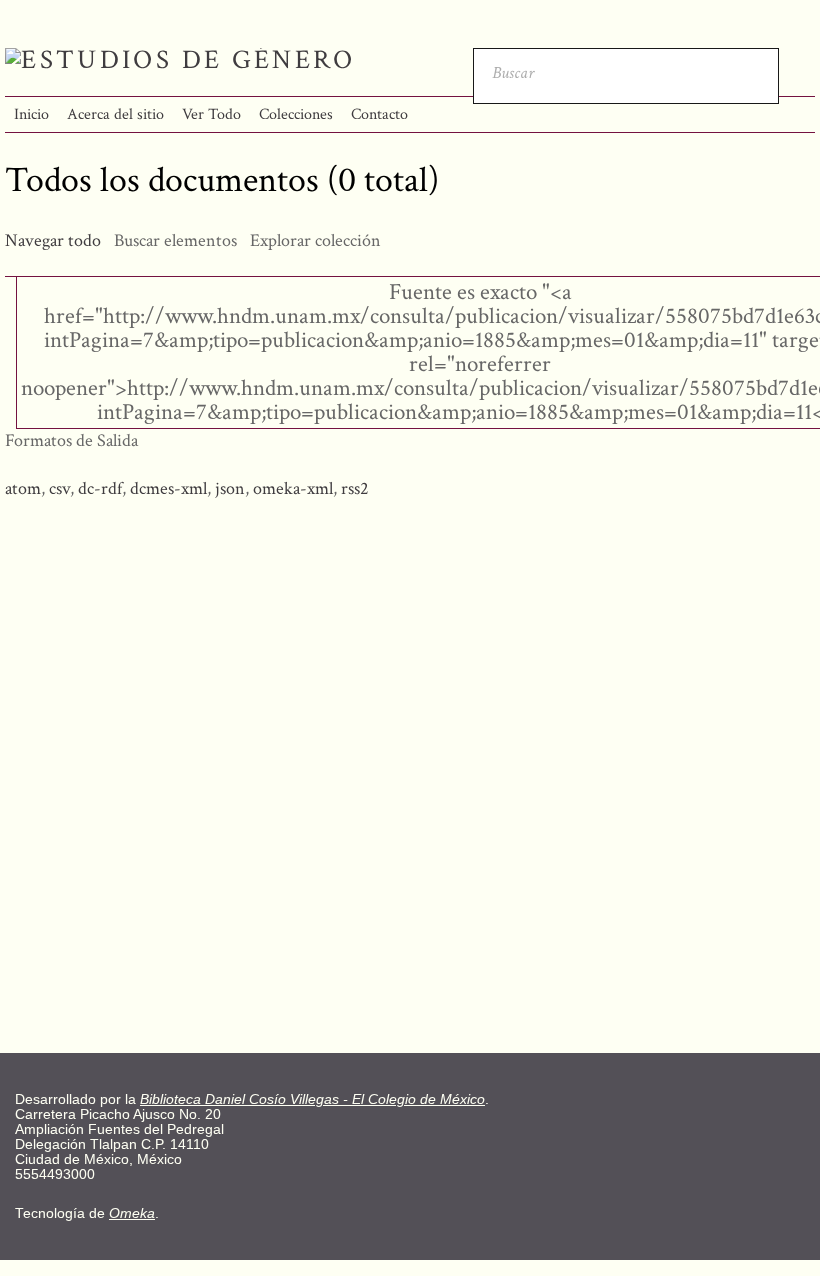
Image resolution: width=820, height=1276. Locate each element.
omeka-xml (293, 488)
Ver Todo (211, 114)
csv (59, 488)
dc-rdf (100, 488)
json (230, 488)
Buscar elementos (175, 240)
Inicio (31, 114)
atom (23, 488)
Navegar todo (53, 240)
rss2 (355, 488)
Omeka (132, 1213)
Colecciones (296, 114)
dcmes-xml (168, 488)
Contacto (379, 114)
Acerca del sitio (115, 114)
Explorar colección (315, 240)
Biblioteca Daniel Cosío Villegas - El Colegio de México (312, 1099)
